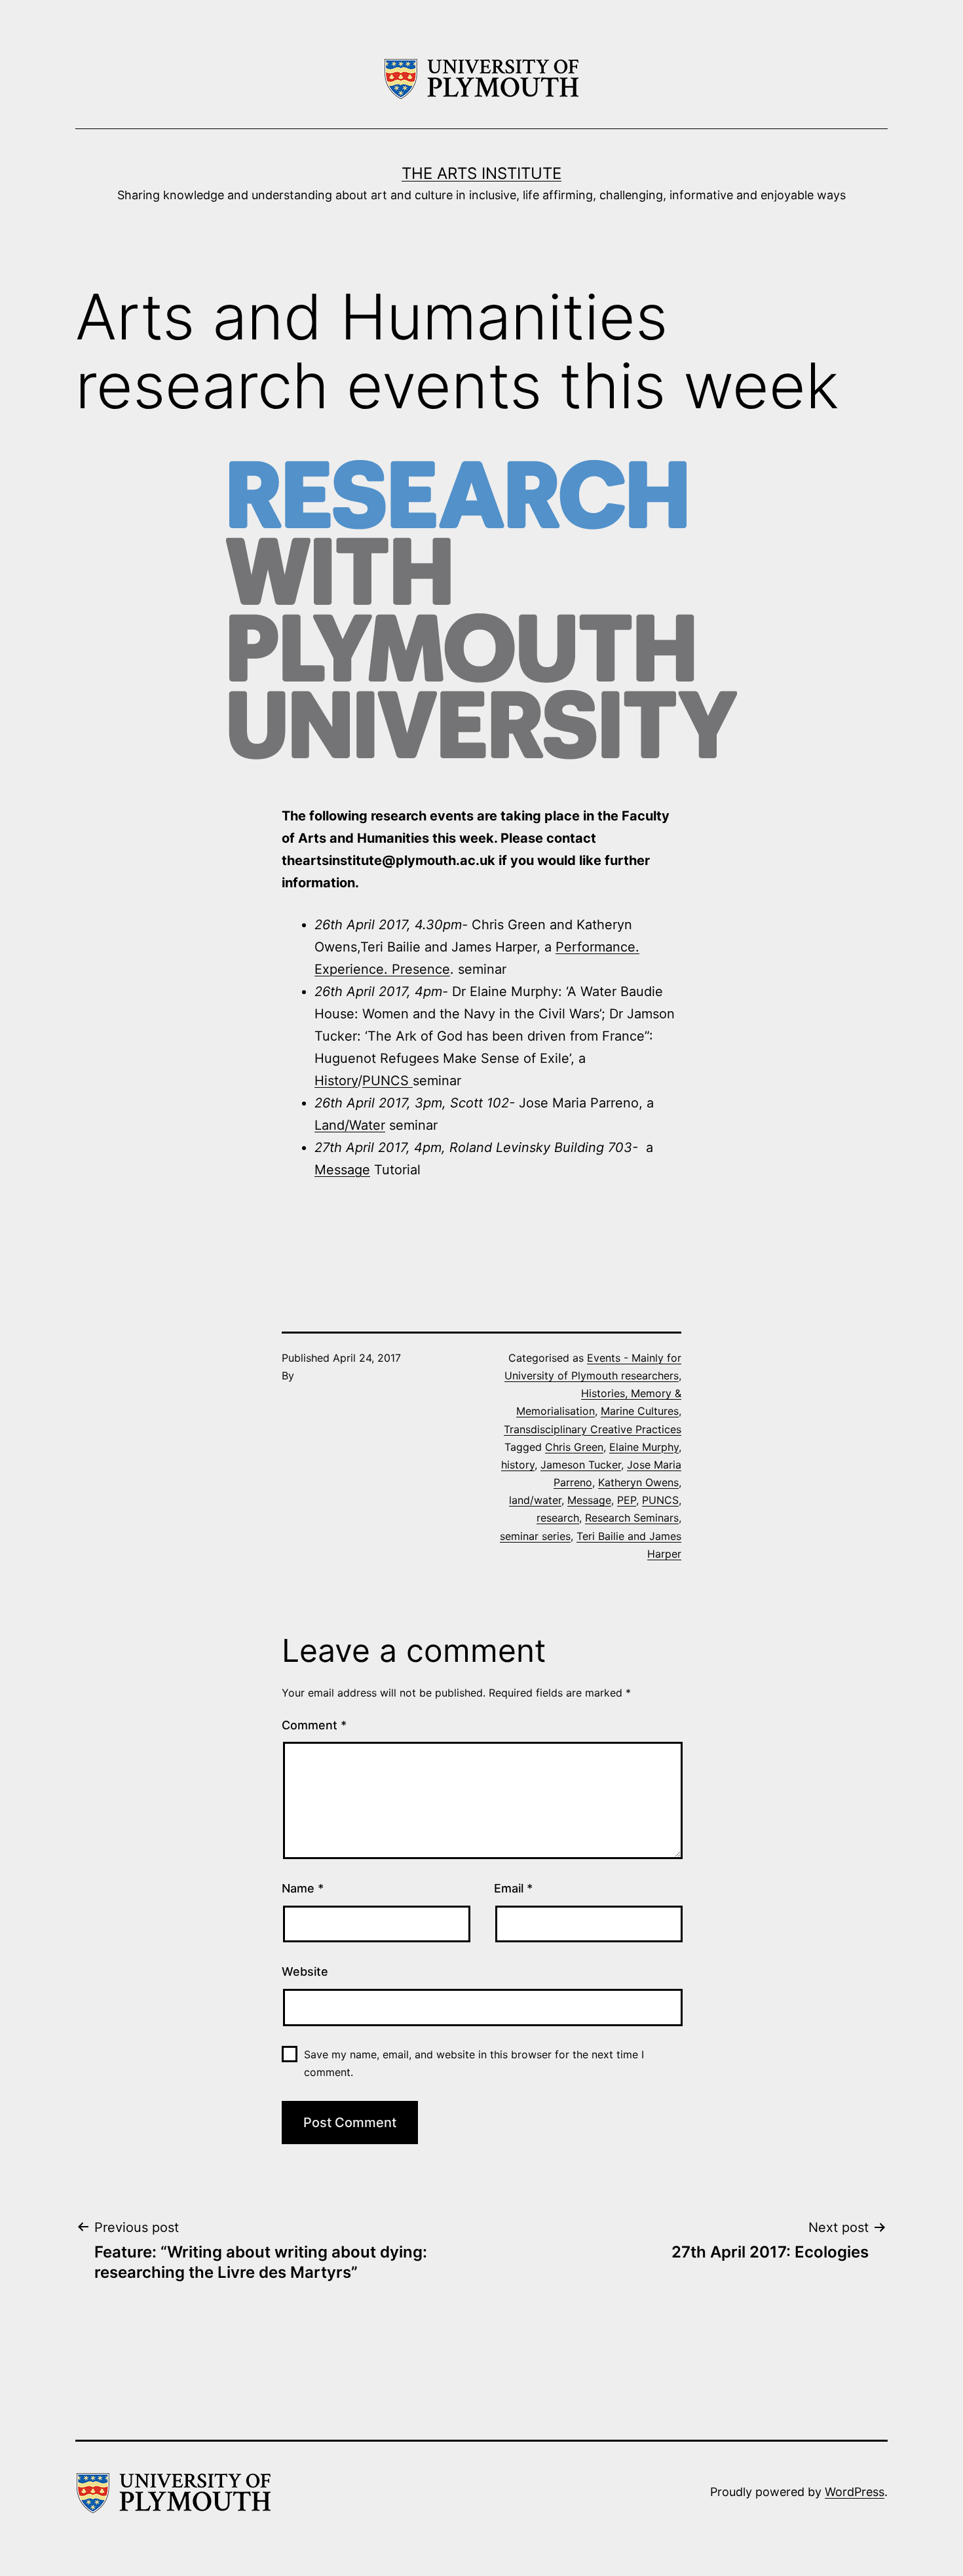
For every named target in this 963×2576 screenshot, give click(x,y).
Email (513, 1888)
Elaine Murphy (644, 1447)
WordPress (855, 2492)
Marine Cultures (640, 1411)
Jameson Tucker (581, 1465)
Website (305, 1971)
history (518, 1465)
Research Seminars (632, 1518)
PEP (627, 1500)
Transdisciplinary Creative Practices (593, 1429)
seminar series (535, 1536)
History (336, 1081)
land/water (535, 1500)
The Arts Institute (481, 173)
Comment (314, 1725)
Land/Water (350, 1125)
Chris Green (574, 1447)
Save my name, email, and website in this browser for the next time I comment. (474, 2063)
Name (303, 1888)
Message (342, 1170)
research (558, 1518)
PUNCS (387, 1081)
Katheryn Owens (638, 1482)
